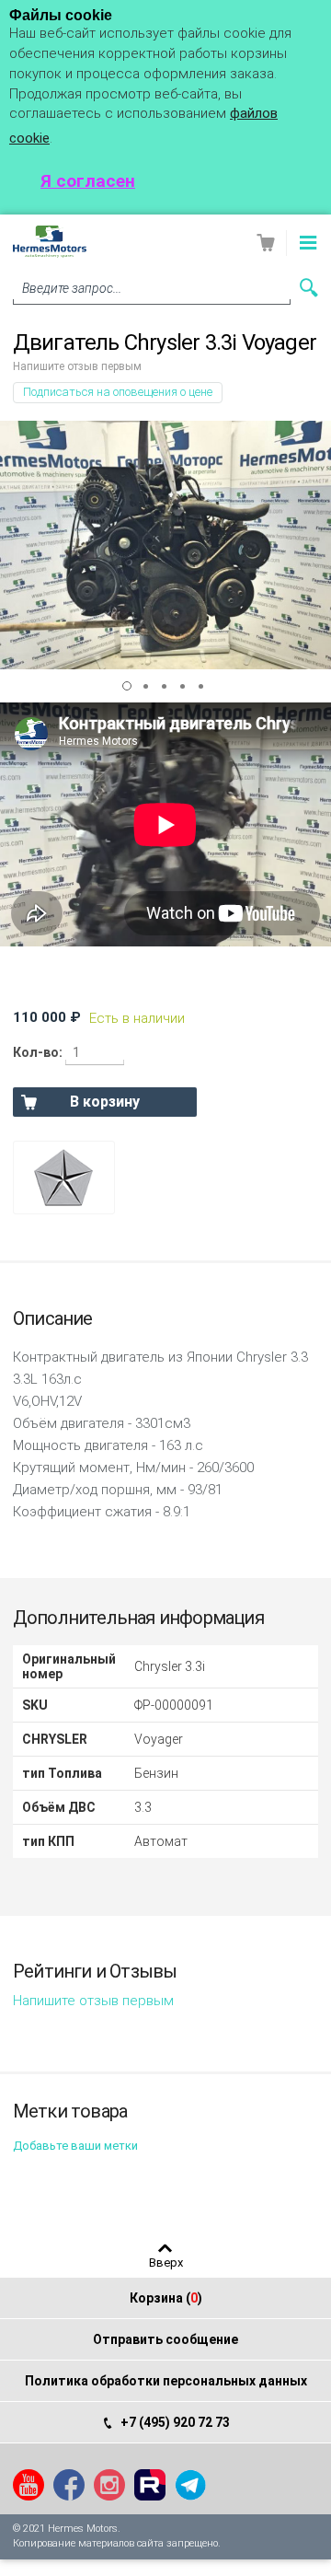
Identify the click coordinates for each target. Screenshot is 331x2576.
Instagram (109, 2485)
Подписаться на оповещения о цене (118, 392)
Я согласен (88, 181)
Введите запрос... (72, 288)
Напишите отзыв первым (77, 366)
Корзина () (166, 2298)
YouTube (29, 2485)
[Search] (309, 288)
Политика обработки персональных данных (166, 2381)
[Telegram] (190, 2485)
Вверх (166, 2262)
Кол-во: (38, 1052)
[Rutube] (150, 2485)
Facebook (69, 2485)
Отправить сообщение (165, 2339)
